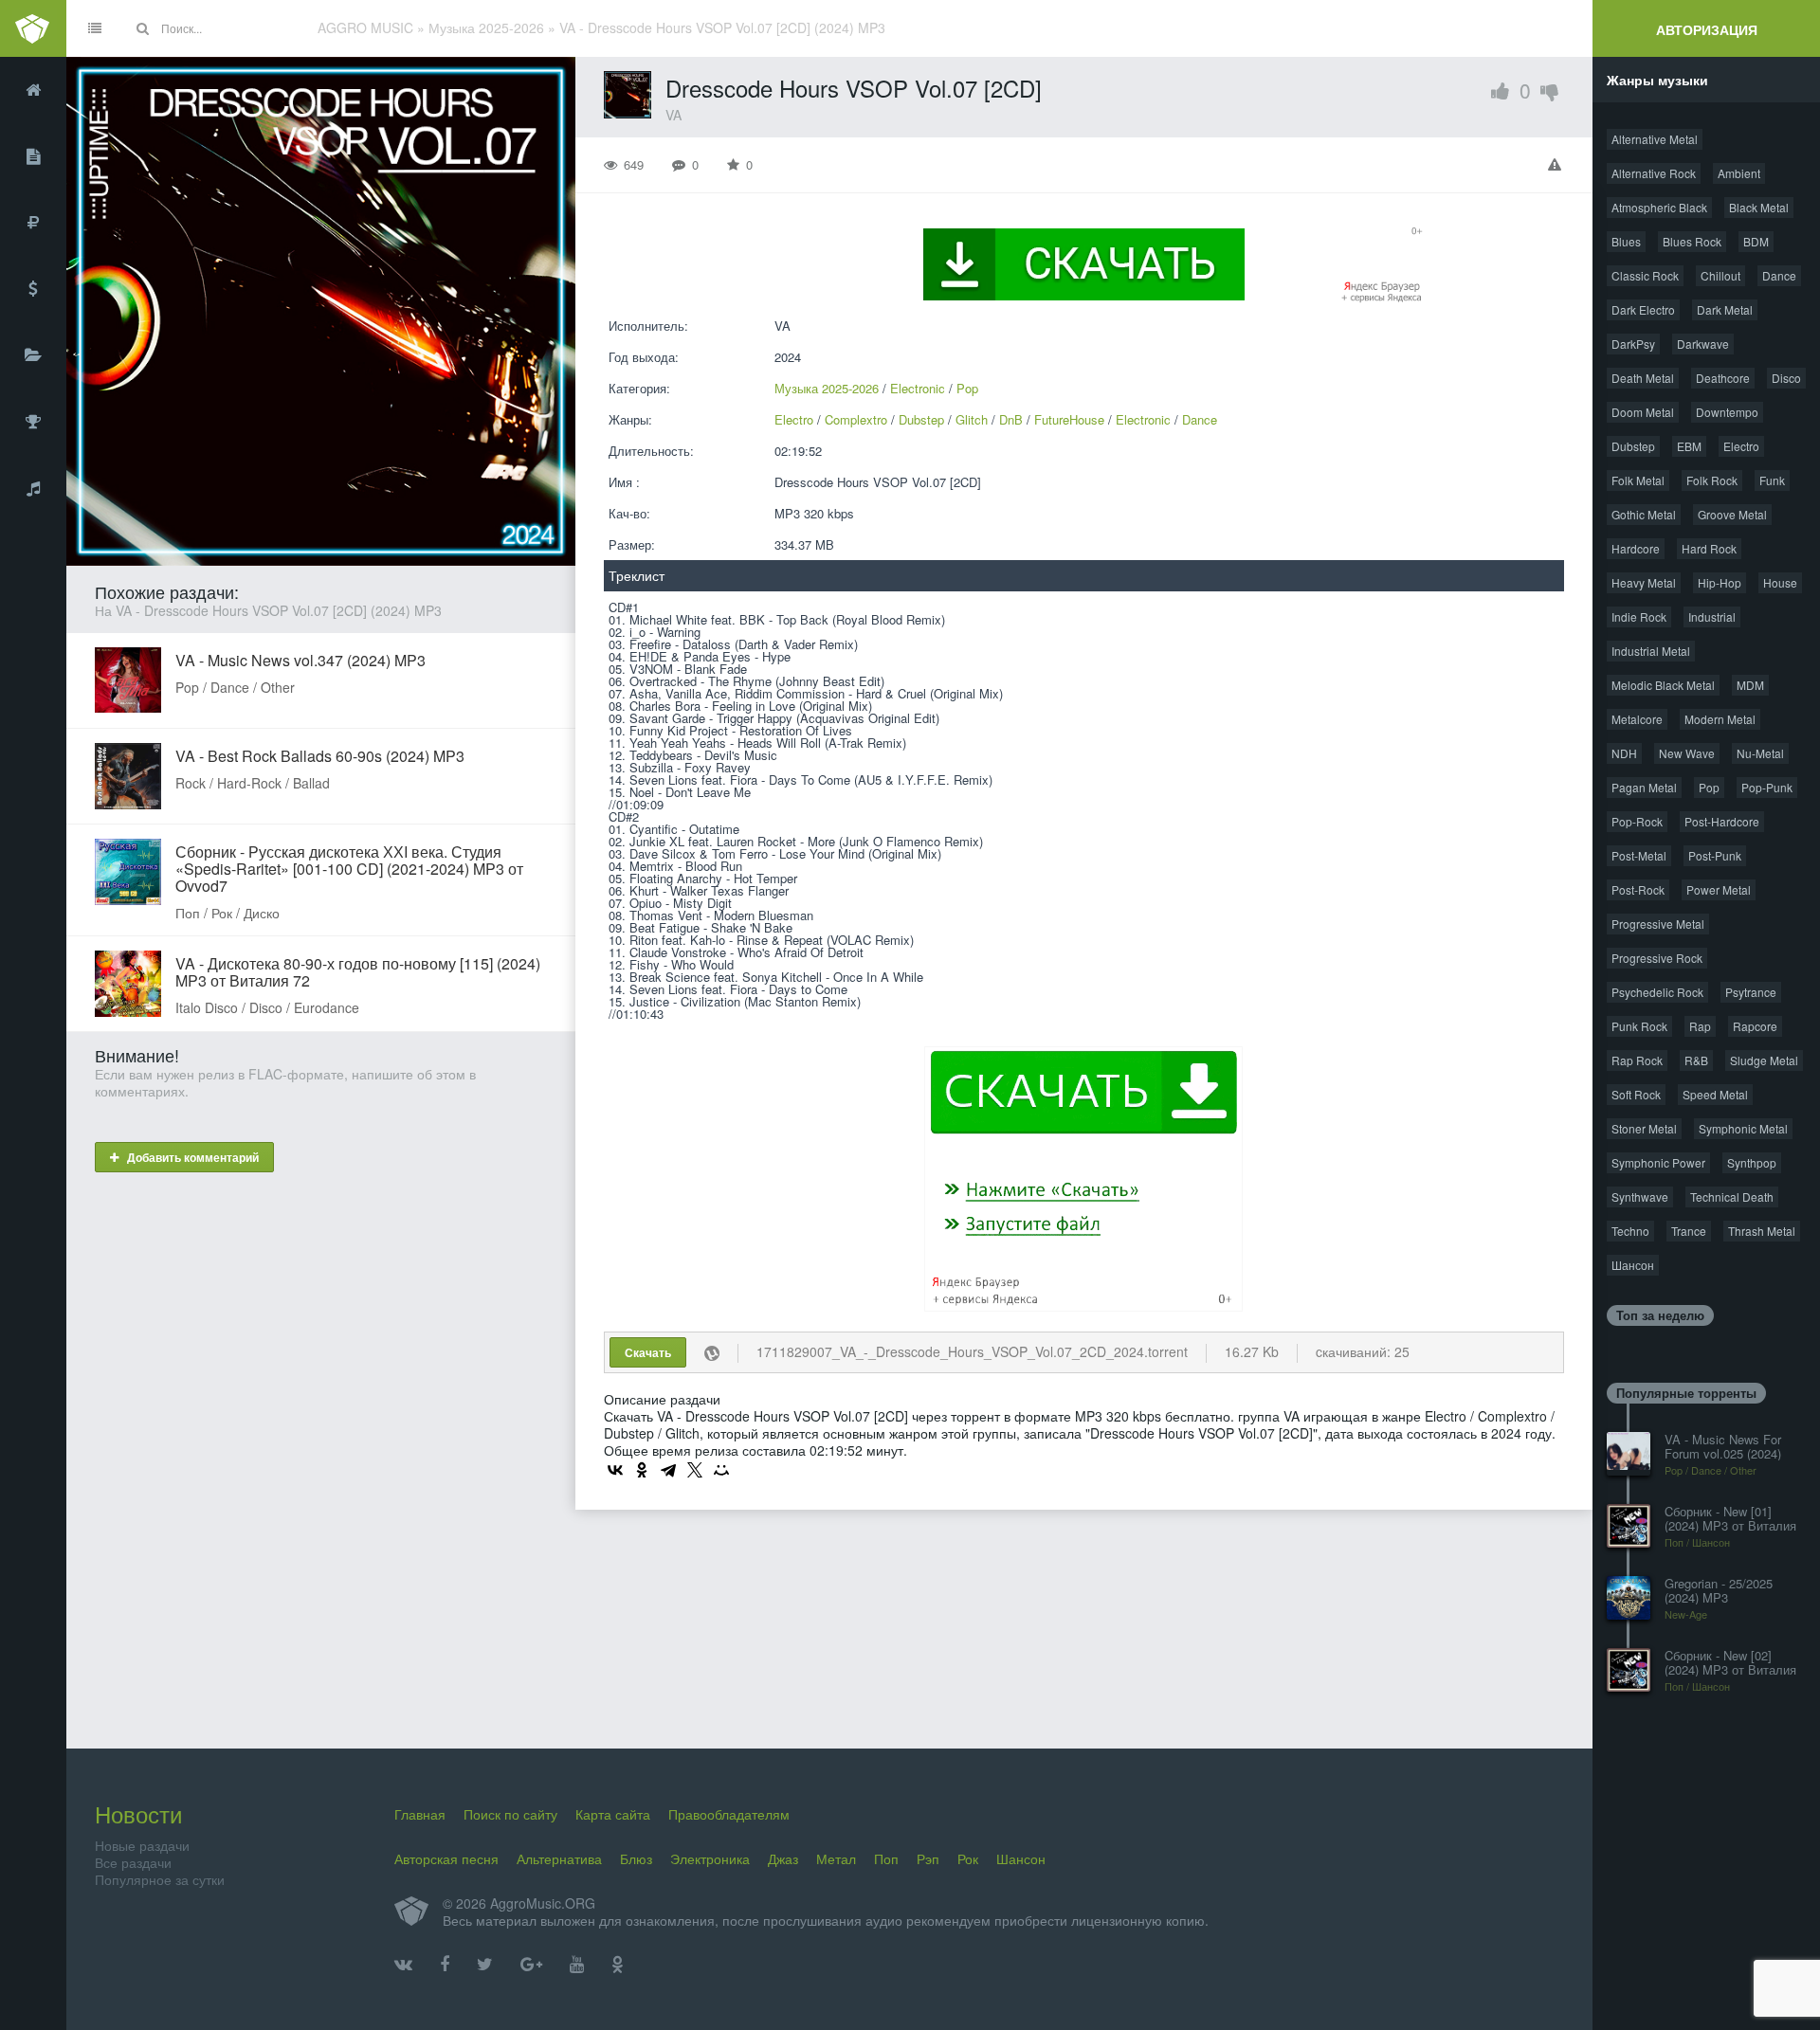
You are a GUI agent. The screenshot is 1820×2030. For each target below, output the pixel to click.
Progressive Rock (1657, 958)
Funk (1772, 480)
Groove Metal (1732, 514)
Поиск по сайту (510, 1814)
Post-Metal (1639, 855)
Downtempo (1727, 412)
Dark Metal (1725, 309)
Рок (968, 1858)
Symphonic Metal (1743, 1128)
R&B (1696, 1060)
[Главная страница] (33, 90)
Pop (967, 388)
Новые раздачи (142, 1845)
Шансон (1633, 1265)
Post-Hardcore (1722, 821)
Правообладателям (729, 1814)
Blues (1626, 241)
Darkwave (1703, 344)
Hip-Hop (1720, 582)
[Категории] (33, 355)
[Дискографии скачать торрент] (33, 156)
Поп (886, 1858)
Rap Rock (1637, 1060)
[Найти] (142, 28)
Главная (420, 1814)
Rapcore (1755, 1026)
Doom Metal (1643, 412)
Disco (1786, 378)
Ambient (1739, 173)
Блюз (636, 1858)
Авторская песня (446, 1858)
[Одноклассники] (642, 1470)
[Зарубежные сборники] (33, 289)
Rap (1700, 1026)
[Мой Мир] (721, 1470)
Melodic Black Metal (1663, 685)
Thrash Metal (1762, 1231)
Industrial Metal (1651, 651)
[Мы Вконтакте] (403, 1965)
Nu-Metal (1760, 753)
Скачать (648, 1352)
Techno (1630, 1231)
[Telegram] (668, 1470)
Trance (1689, 1231)
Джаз (783, 1858)
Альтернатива (559, 1858)
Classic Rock (1645, 275)
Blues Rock (1692, 241)
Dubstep (921, 419)
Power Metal (1719, 889)
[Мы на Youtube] (577, 1965)
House (1780, 582)
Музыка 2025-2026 (827, 388)
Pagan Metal (1644, 787)
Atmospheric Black (1659, 207)
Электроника (710, 1858)
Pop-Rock (1637, 821)
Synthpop (1752, 1162)
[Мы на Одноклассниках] (618, 1965)
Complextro (856, 419)
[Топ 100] (33, 422)
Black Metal (1759, 207)
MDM (1750, 685)
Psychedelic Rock (1657, 992)
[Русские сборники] (33, 223)
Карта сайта (613, 1814)
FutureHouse (1069, 419)
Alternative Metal (1655, 139)
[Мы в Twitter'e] (485, 1965)
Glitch (972, 419)
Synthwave (1640, 1196)
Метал (836, 1858)
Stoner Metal (1644, 1128)
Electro (794, 419)
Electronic (918, 388)
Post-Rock (1638, 889)
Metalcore (1637, 719)
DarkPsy (1633, 344)
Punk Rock (1639, 1026)
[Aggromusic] (33, 28)
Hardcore (1636, 548)
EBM (1689, 446)
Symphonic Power (1658, 1162)
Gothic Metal (1644, 514)
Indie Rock (1639, 616)
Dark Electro (1643, 309)
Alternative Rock (1654, 173)
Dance (1200, 419)
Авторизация (1707, 29)
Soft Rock (1636, 1094)
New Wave (1687, 753)
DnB (1011, 419)
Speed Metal (1715, 1094)
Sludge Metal (1764, 1060)
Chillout (1720, 275)
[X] (695, 1470)
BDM (1756, 241)
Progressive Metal (1658, 924)
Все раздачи (133, 1862)
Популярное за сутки (160, 1879)
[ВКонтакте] (615, 1470)
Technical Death (1732, 1196)
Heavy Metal (1644, 582)
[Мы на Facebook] (445, 1965)
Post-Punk (1715, 855)
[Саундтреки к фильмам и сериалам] (33, 488)
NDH (1624, 753)
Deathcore (1723, 378)
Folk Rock (1712, 480)
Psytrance (1751, 992)
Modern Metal (1720, 719)
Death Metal (1643, 378)
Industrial (1712, 616)
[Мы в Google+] (531, 1965)
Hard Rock (1709, 548)
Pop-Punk (1767, 787)
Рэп (928, 1858)
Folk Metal (1638, 480)
